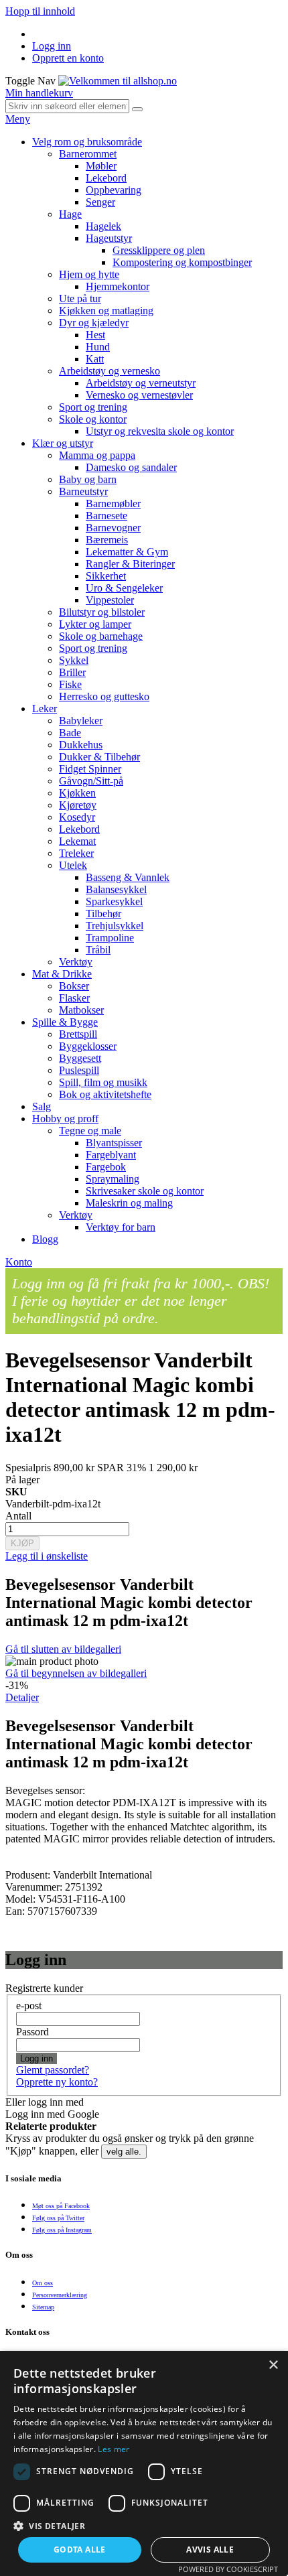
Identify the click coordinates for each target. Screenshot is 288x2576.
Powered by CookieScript (228, 2569)
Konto (19, 1262)
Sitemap (43, 2307)
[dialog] (144, 2463)
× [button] (273, 2365)
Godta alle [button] (80, 2550)
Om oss (43, 2283)
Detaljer (22, 1697)
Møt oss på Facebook (61, 2206)
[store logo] (118, 81)
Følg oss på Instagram (62, 2230)
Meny (18, 119)
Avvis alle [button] (210, 2550)
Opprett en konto (68, 58)
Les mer (114, 2449)
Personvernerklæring (60, 2295)
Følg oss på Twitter (58, 2218)
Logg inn (52, 46)
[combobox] (67, 106)
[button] (144, 2525)
